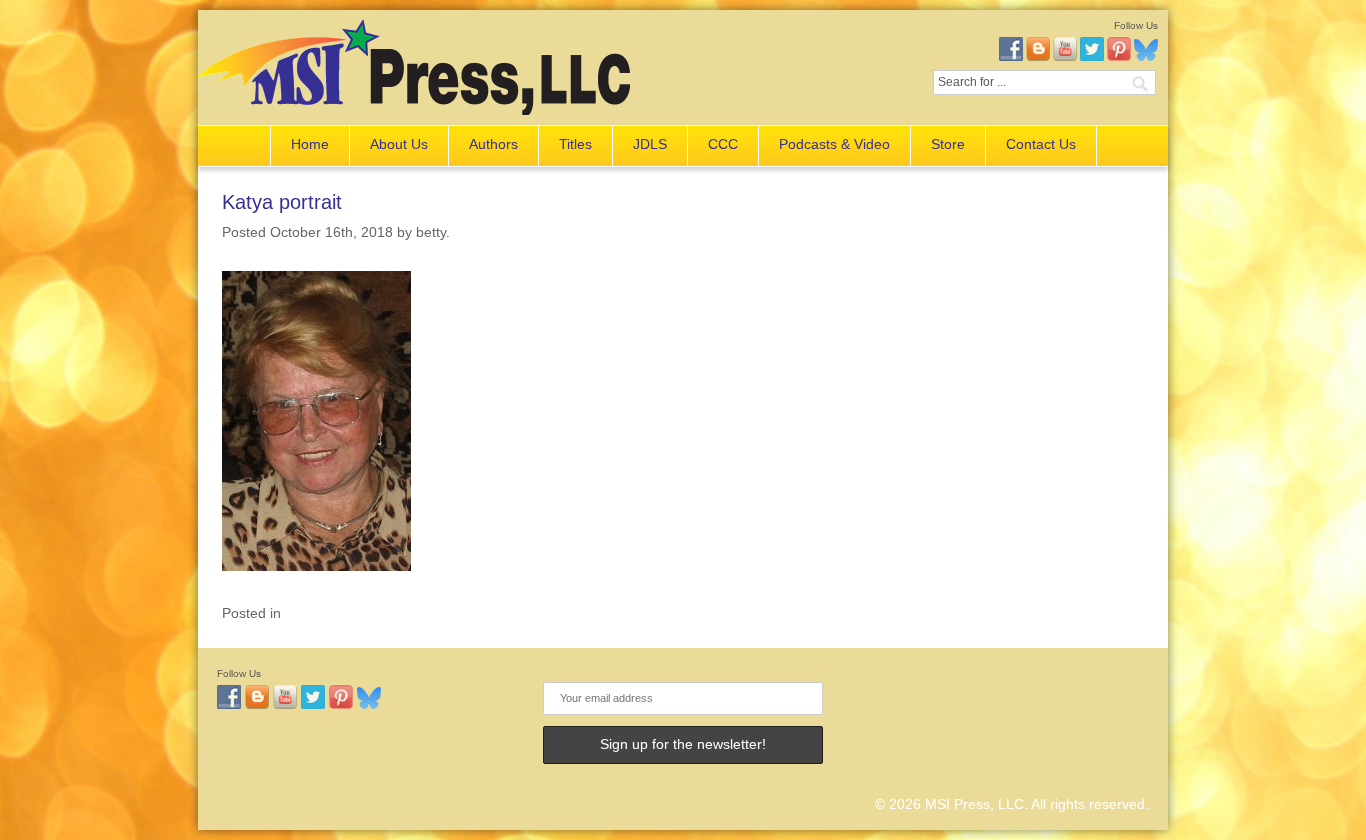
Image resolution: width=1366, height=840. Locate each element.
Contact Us (1041, 144)
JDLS (650, 144)
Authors (493, 144)
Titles (575, 144)
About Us (399, 144)
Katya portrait (282, 202)
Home (310, 144)
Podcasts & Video (834, 144)
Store (948, 144)
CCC (723, 144)
